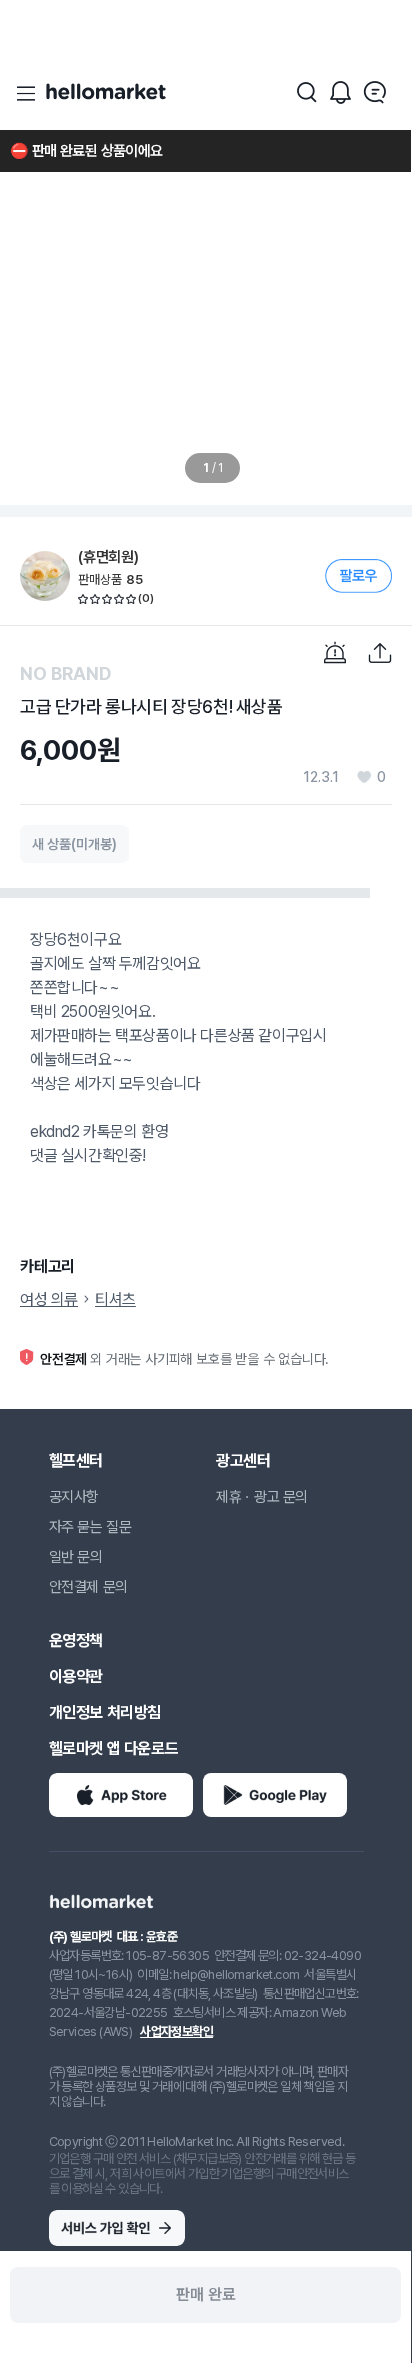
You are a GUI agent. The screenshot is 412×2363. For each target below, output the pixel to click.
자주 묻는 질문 (90, 1527)
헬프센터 (76, 1460)
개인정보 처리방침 (105, 1712)
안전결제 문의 (88, 1587)
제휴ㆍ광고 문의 (262, 1497)
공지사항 (74, 1497)
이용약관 (76, 1676)
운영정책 (76, 1640)
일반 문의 (76, 1557)
